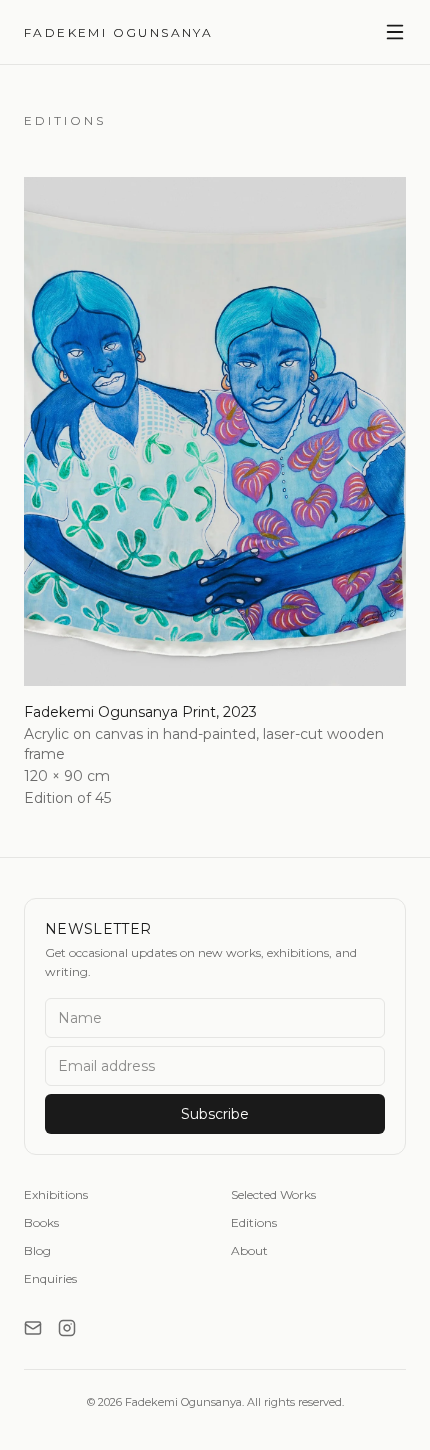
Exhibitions (56, 1194)
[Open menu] (395, 32)
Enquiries (50, 1278)
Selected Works (273, 1194)
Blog (37, 1250)
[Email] (33, 1328)
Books (41, 1222)
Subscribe (215, 1114)
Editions (254, 1222)
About (249, 1250)
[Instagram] (67, 1328)
